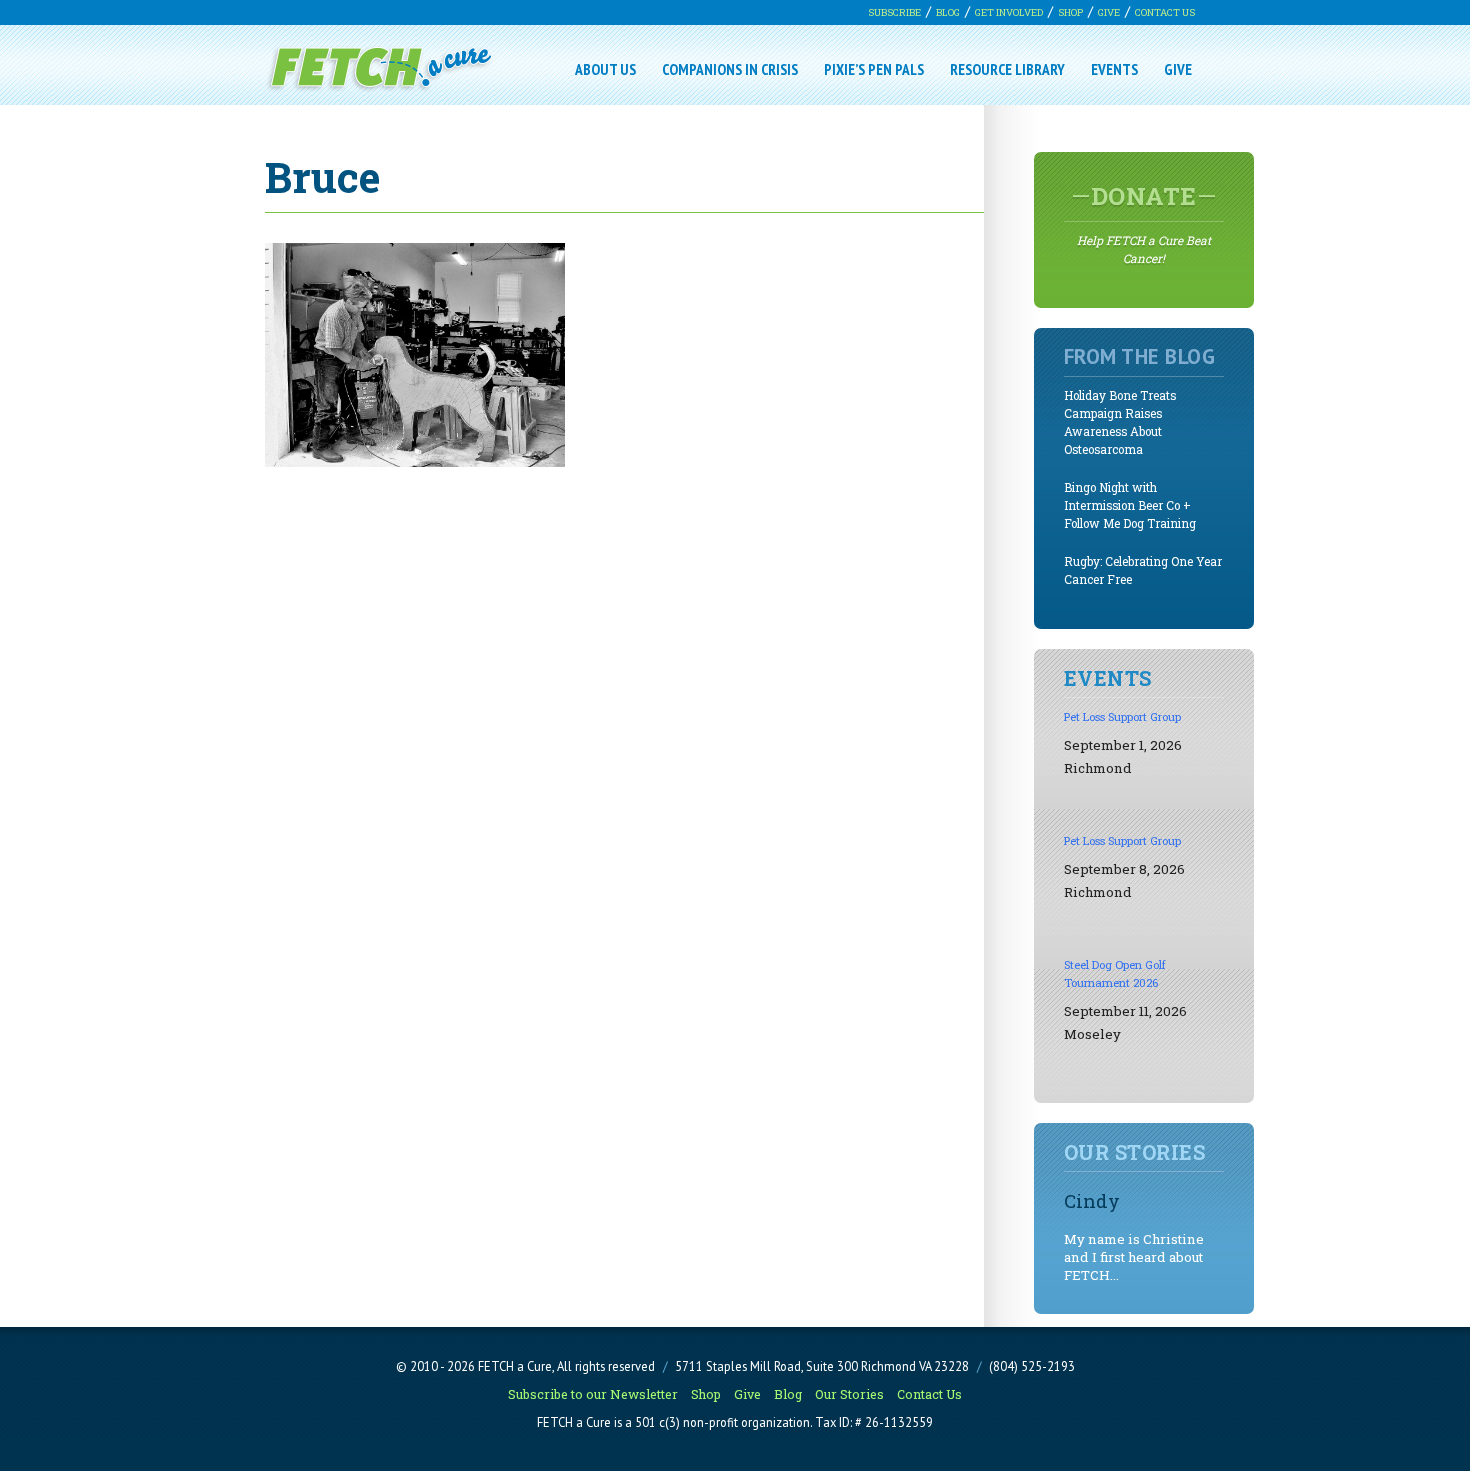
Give (1109, 12)
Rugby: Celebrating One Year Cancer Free (1143, 570)
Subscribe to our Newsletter (593, 1394)
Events (1114, 69)
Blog (948, 12)
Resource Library (1007, 69)
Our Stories (849, 1394)
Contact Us (1165, 12)
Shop (1070, 12)
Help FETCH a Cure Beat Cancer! (1144, 223)
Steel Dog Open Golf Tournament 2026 (1115, 973)
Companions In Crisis (730, 69)
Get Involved (1009, 12)
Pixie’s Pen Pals (874, 69)
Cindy (1092, 1200)
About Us (605, 69)
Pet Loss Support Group (1122, 716)
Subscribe (894, 12)
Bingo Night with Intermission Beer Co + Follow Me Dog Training (1130, 505)
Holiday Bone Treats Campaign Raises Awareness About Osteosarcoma (1120, 422)
